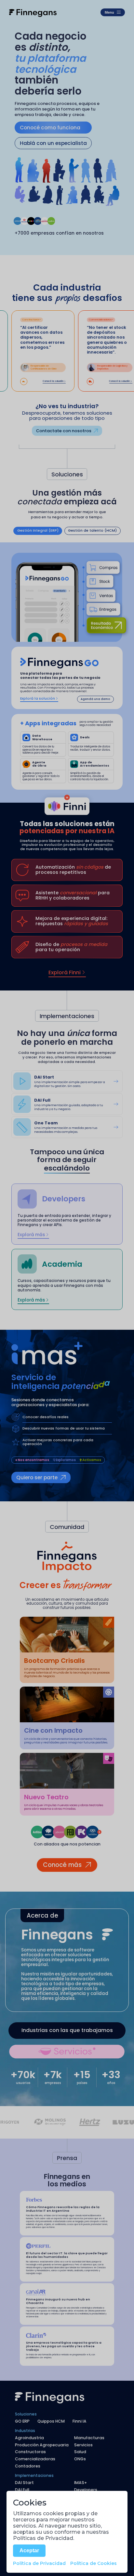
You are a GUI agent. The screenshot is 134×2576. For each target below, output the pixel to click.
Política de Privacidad (39, 2563)
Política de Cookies (94, 2563)
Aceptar (29, 2550)
